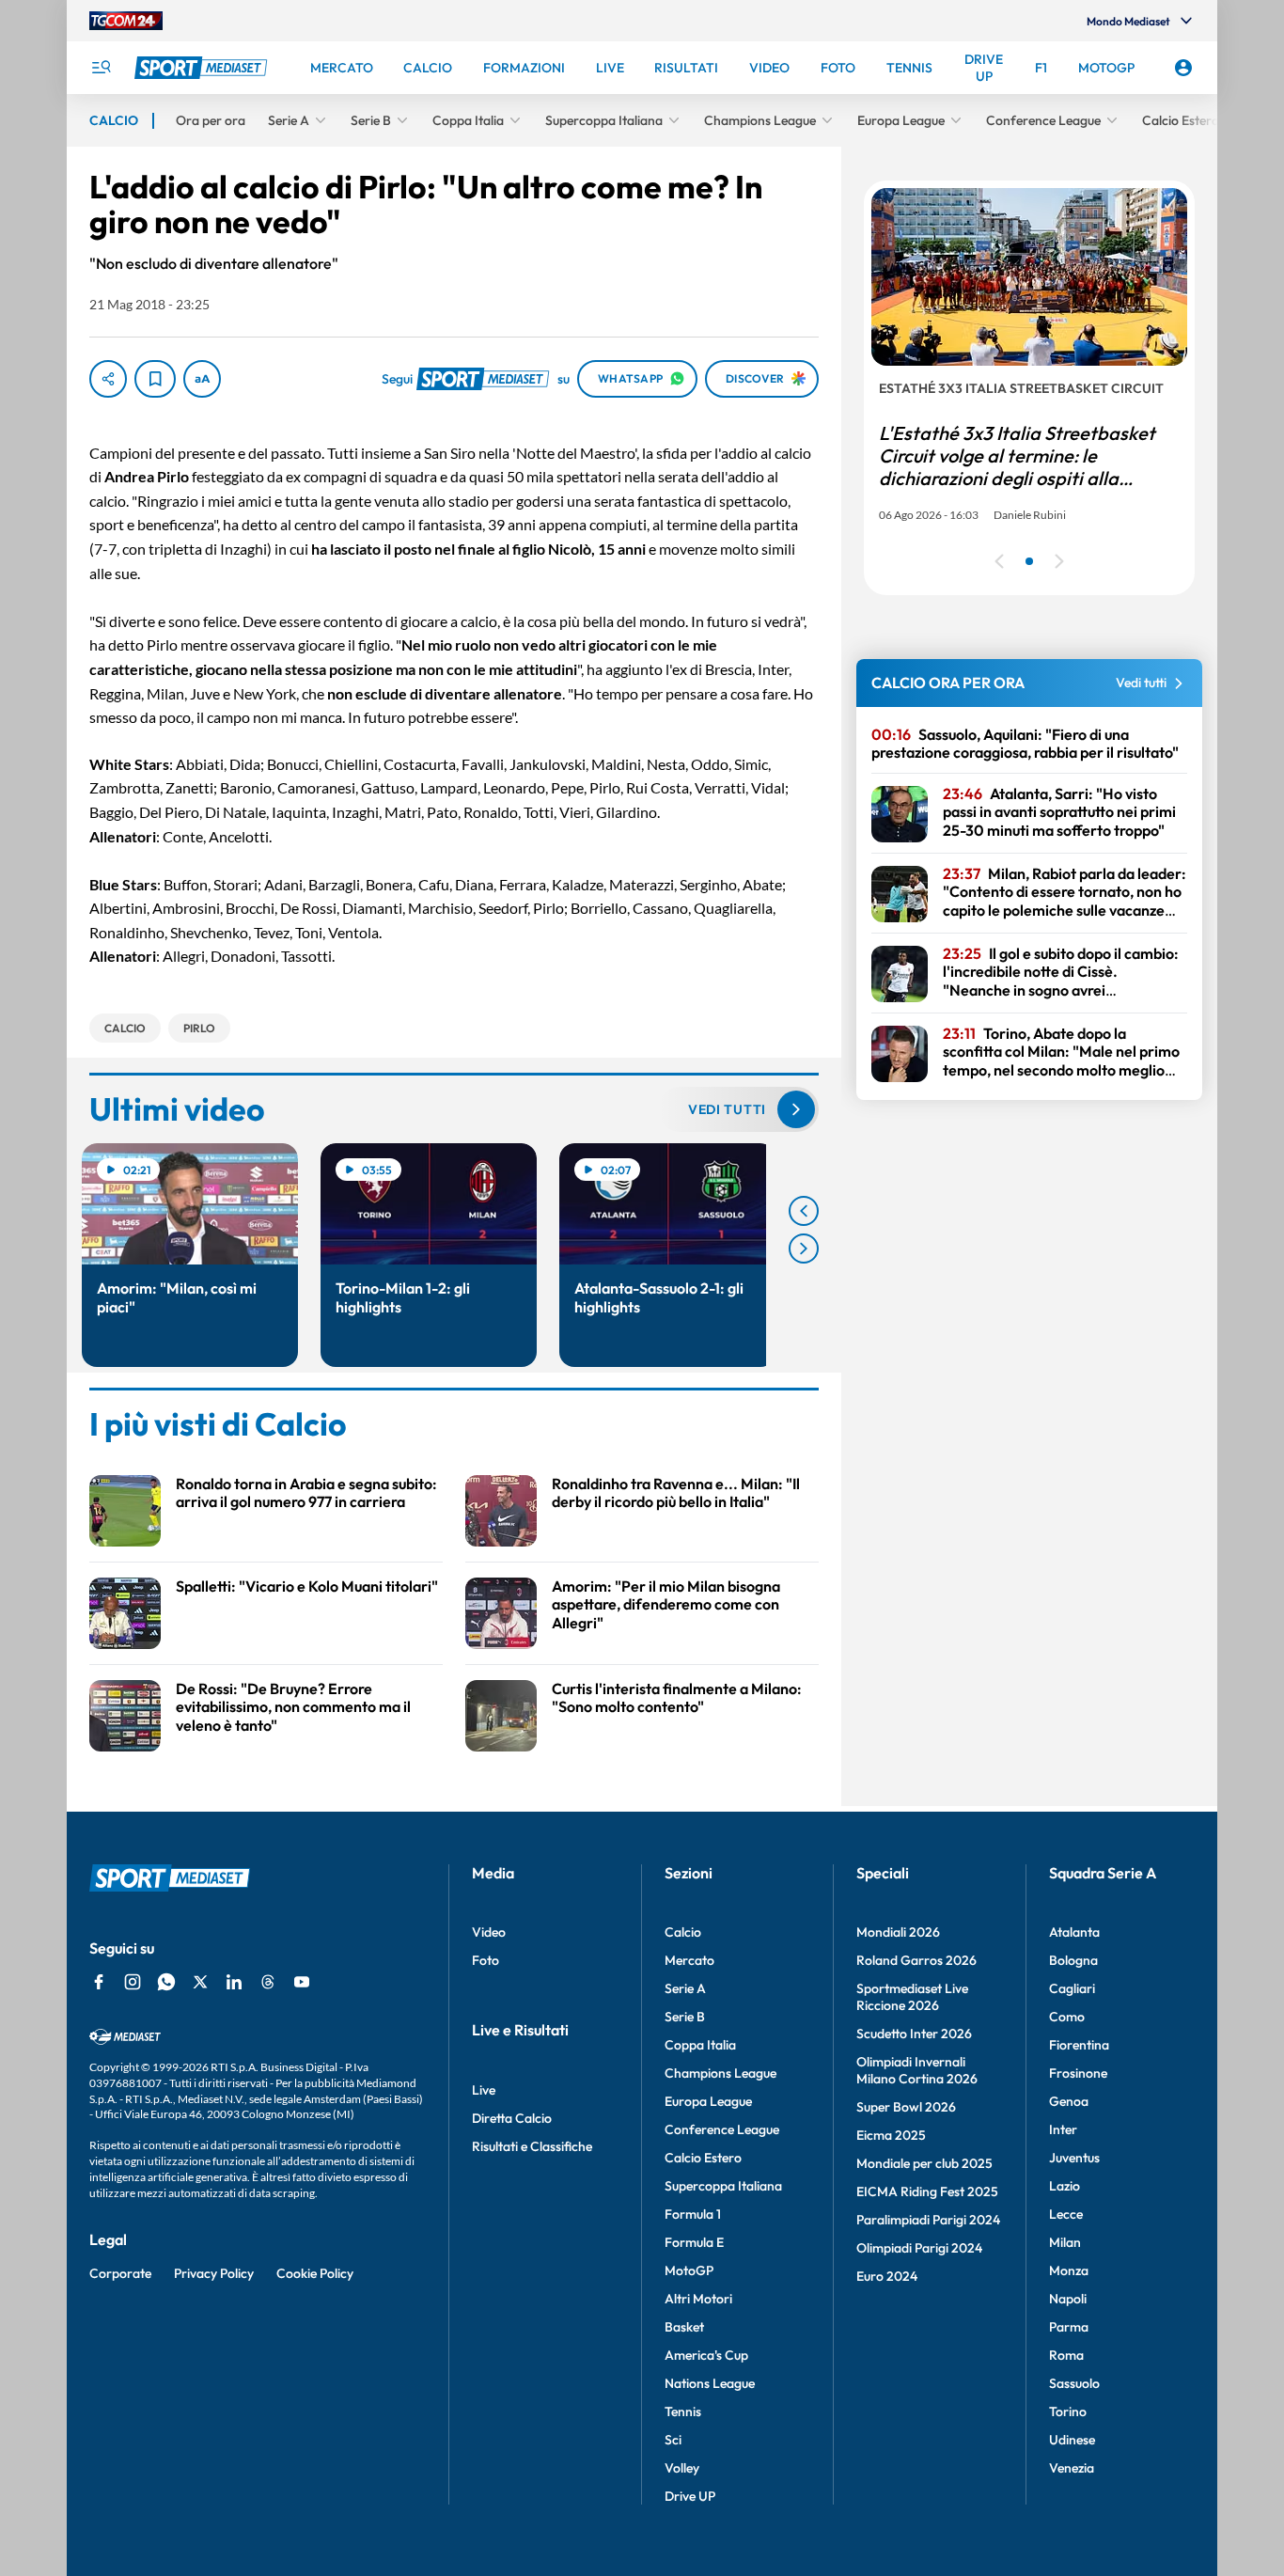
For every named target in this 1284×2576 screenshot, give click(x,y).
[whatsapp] (166, 1982)
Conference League (722, 2129)
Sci (673, 2440)
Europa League (708, 2101)
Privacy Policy (214, 2273)
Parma (1069, 2327)
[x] (200, 1982)
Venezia (1072, 2468)
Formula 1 (693, 2214)
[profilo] (1183, 68)
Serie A (685, 1988)
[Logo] (203, 68)
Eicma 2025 (891, 2135)
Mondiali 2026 (898, 1932)
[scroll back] (804, 1211)
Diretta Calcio (512, 2118)
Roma (1066, 2355)
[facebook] (99, 1982)
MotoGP (689, 2270)
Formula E (694, 2242)
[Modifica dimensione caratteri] (202, 379)
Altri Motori (698, 2299)
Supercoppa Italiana (723, 2186)
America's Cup (706, 2355)
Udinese (1072, 2440)
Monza (1069, 2270)
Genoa (1069, 2101)
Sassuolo (1074, 2383)
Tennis (683, 2411)
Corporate (120, 2273)
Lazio (1065, 2186)
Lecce (1066, 2214)
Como (1067, 2017)
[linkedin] (234, 1982)
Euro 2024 (887, 2276)
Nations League (710, 2383)
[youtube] (302, 1982)
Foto (485, 1960)
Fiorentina (1079, 2045)
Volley (682, 2468)
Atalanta (1074, 1932)
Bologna (1073, 1960)
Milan (1065, 2242)
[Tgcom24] (126, 21)
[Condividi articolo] (108, 379)
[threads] (268, 1982)
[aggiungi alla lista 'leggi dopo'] (155, 379)
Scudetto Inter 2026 (914, 2034)
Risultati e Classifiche (532, 2146)
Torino (1068, 2411)
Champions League (720, 2073)
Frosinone (1078, 2073)
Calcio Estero (703, 2158)
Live (484, 2090)
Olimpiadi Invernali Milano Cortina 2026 (917, 2070)
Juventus (1074, 2158)
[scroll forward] (804, 1249)
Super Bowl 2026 (906, 2107)
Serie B (685, 2017)
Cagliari (1072, 1988)
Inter (1063, 2129)
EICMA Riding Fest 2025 (927, 2191)
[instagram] (133, 1982)
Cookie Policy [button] (315, 2273)
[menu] (101, 68)
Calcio (683, 1932)
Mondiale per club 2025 (924, 2163)
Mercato (689, 1960)
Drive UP (690, 2496)
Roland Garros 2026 (916, 1960)
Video (489, 1932)
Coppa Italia (700, 2045)
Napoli (1068, 2299)
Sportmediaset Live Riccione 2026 (912, 1997)
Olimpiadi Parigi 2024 (919, 2248)
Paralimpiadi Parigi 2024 (928, 2220)
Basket (684, 2327)
